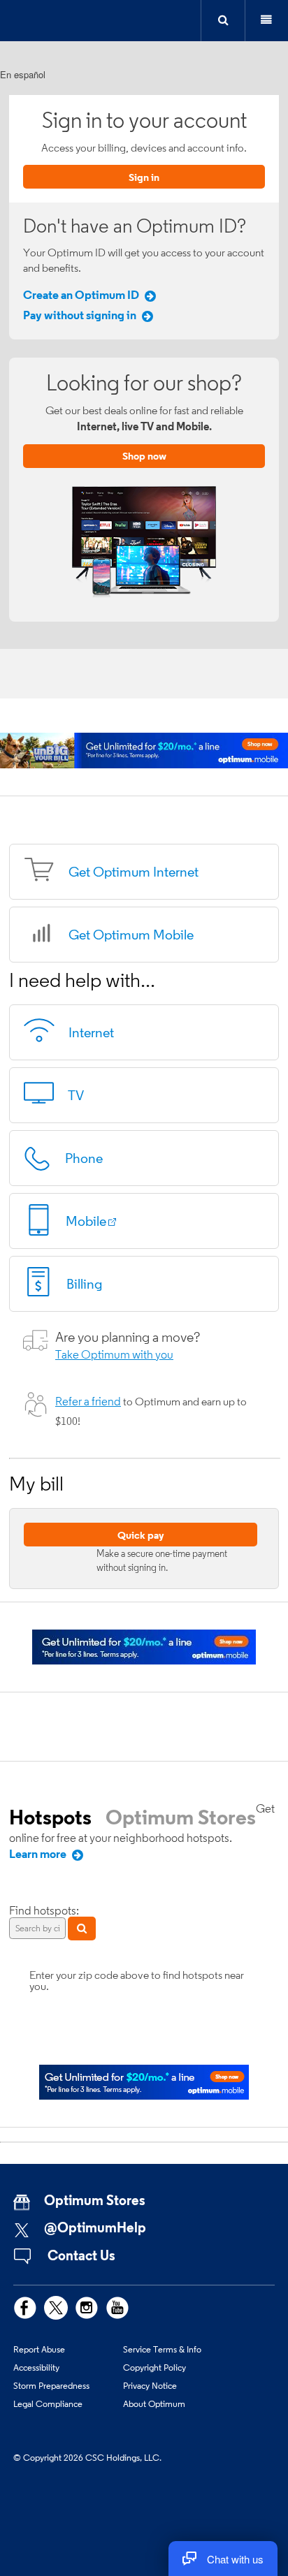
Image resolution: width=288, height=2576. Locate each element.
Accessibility (36, 2367)
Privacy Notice (150, 2385)
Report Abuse (39, 2349)
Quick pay (141, 1535)
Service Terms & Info (162, 2349)
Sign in (144, 177)
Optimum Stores (181, 1817)
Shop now (144, 456)
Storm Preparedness (51, 2385)
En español (23, 74)
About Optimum (154, 2403)
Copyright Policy (154, 2367)
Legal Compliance (48, 2403)
